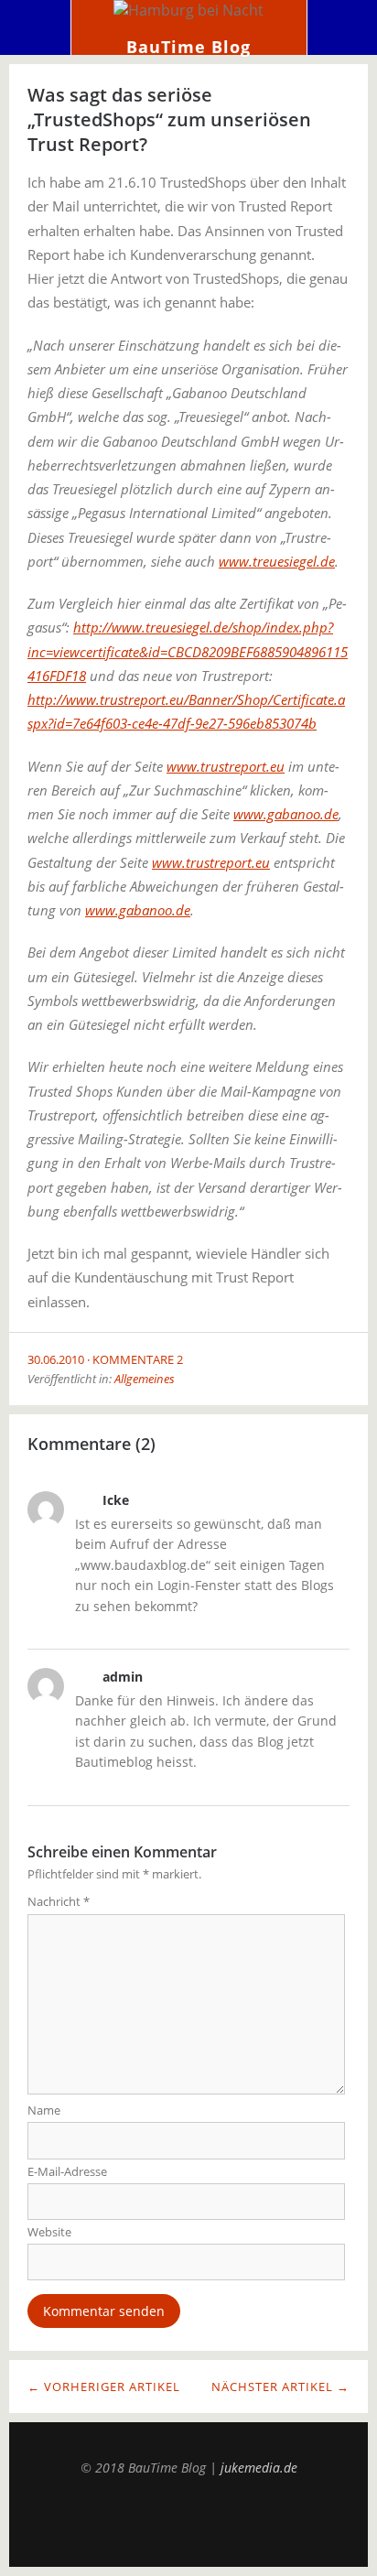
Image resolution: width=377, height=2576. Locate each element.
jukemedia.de (259, 2468)
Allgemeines (145, 1379)
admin (123, 1677)
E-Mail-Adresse (67, 2171)
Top (188, 2521)
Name (44, 2110)
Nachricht (59, 1901)
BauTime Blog (188, 47)
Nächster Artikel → (280, 2387)
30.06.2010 (56, 1359)
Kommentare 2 (138, 1359)
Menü (36, 27)
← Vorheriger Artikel (104, 2387)
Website (49, 2232)
